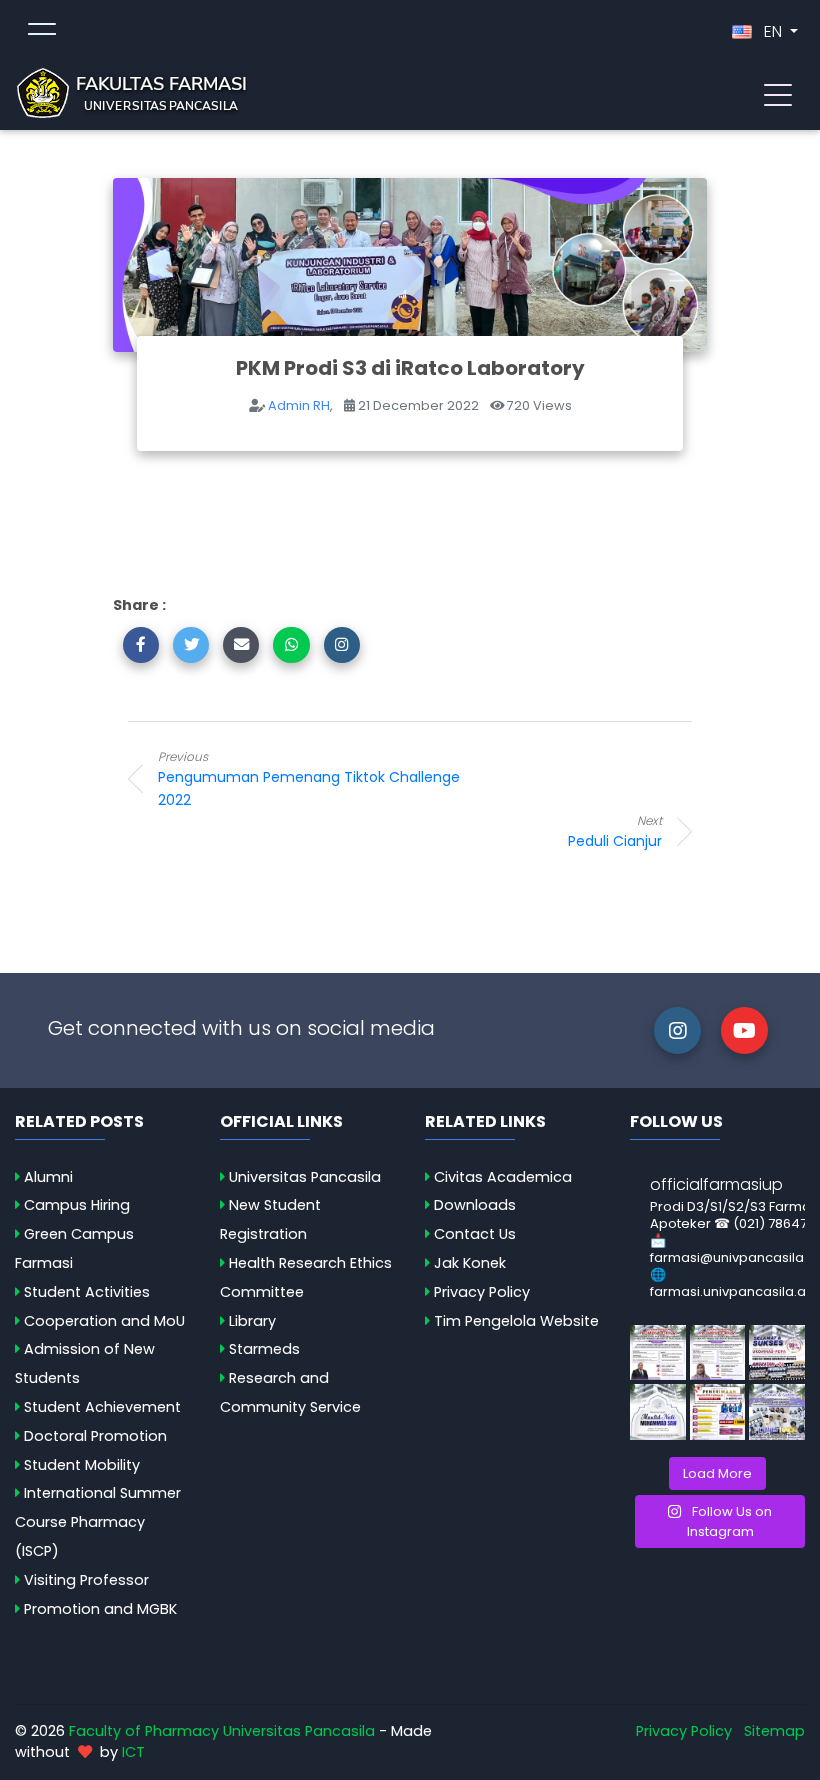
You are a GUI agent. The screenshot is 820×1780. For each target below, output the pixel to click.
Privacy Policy (482, 1292)
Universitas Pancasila (305, 1177)
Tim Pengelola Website (516, 1321)
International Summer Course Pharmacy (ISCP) (98, 1522)
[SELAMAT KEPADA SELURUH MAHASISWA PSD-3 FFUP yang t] (777, 1412)
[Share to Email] (241, 645)
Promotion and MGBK (100, 1609)
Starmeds (264, 1349)
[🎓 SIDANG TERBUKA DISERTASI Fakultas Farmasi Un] (718, 1353)
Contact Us (475, 1234)
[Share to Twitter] (191, 645)
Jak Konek (470, 1263)
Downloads (475, 1205)
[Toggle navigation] (778, 93)
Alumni (48, 1177)
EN (773, 31)
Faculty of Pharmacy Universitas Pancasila (222, 1731)
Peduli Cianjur (615, 831)
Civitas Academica (503, 1177)
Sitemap (774, 1731)
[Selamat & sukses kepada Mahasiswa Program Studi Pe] (777, 1353)
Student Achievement (102, 1407)
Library (252, 1321)
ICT (133, 1752)
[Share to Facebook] (141, 645)
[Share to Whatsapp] (291, 645)
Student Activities (87, 1292)
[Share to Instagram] (342, 645)
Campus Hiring (77, 1205)
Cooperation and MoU (104, 1321)
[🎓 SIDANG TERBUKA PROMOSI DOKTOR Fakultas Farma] (658, 1353)
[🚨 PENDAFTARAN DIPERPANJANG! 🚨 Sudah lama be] (718, 1412)
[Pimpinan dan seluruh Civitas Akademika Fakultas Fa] (658, 1412)
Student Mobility (82, 1465)
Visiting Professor (86, 1580)
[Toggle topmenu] (42, 32)
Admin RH (299, 405)
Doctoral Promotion (95, 1436)
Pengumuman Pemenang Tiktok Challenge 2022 (309, 779)
